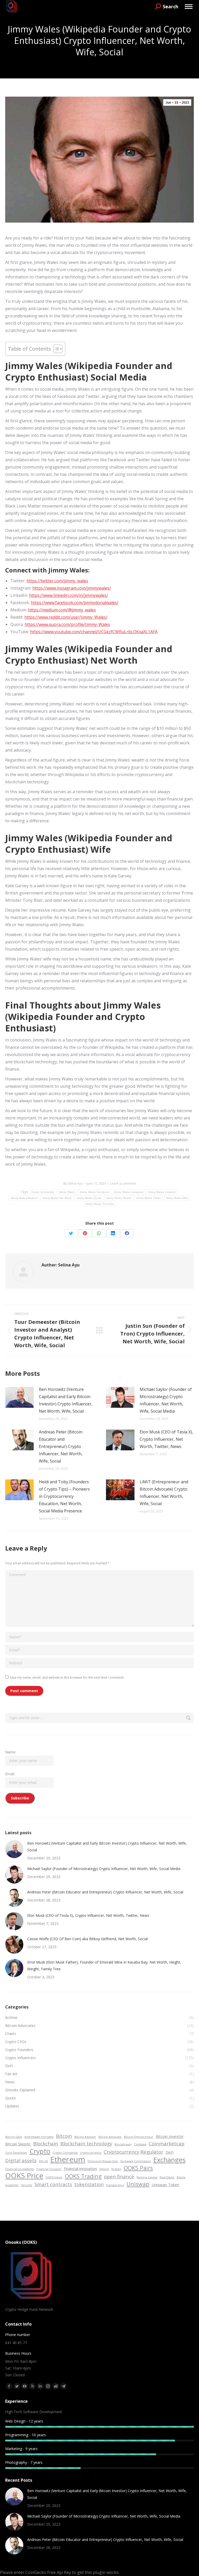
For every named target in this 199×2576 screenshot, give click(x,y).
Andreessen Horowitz (39, 2137)
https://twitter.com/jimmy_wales (57, 581)
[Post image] (19, 1397)
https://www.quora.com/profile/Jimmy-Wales (67, 624)
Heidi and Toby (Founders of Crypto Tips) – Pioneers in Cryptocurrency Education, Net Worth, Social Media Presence (64, 1496)
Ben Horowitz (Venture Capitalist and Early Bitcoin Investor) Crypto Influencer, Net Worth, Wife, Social (66, 1400)
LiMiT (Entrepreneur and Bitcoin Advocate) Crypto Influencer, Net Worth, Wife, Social (164, 1493)
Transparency (115, 2185)
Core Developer (16, 2153)
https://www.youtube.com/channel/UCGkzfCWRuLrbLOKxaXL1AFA (94, 632)
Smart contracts (53, 2184)
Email (10, 1774)
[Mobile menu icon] (189, 7)
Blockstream (123, 2144)
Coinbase (140, 2144)
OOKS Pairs (138, 2168)
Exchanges (169, 2160)
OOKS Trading (83, 2176)
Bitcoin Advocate (110, 2137)
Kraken (116, 2169)
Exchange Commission (136, 2161)
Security (27, 2185)
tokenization (89, 2184)
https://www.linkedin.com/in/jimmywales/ (69, 595)
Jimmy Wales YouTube (99, 1204)
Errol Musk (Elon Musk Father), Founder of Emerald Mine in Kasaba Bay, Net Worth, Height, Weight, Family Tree (104, 1966)
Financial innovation (80, 2168)
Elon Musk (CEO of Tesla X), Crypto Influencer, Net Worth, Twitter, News (166, 1439)
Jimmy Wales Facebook (94, 1192)
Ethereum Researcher (103, 2161)
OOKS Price (24, 2176)
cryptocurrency (91, 2153)
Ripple (181, 2177)
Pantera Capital (147, 2177)
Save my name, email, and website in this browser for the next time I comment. (67, 1677)
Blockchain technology (86, 2143)
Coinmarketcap (167, 2143)
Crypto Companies (65, 2153)
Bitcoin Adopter (85, 2137)
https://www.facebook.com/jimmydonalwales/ (75, 603)
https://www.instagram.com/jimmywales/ (72, 588)
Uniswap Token (165, 2185)
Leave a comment (123, 1183)
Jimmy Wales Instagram (129, 1192)
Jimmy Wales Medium (24, 1198)
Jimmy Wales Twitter (149, 1198)
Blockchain (46, 2143)
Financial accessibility (20, 2169)
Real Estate (167, 2177)
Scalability (12, 2185)
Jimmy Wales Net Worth (57, 1198)
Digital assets (21, 2160)
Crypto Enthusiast (43, 1192)
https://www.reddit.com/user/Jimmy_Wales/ (66, 617)
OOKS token (54, 2177)
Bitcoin (64, 2136)
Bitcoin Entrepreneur (139, 2137)
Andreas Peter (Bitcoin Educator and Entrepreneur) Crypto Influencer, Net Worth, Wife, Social (61, 1446)
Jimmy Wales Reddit (119, 1198)
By (73, 1183)
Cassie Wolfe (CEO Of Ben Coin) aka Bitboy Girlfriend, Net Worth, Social (87, 1939)
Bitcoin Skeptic (18, 2144)
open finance (119, 2176)
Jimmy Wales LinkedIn (162, 1192)
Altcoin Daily (14, 2137)
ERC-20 (43, 2161)
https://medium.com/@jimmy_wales (62, 610)
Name (10, 1752)
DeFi (170, 2152)
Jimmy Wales (67, 1192)
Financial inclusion (49, 2169)
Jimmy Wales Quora (89, 1198)
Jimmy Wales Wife (177, 1198)
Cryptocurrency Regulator (133, 2152)
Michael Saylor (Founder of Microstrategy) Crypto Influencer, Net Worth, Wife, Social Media (166, 1400)
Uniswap (138, 2184)
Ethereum (68, 2159)
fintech (104, 2169)
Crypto (40, 2151)
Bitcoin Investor (170, 2136)
